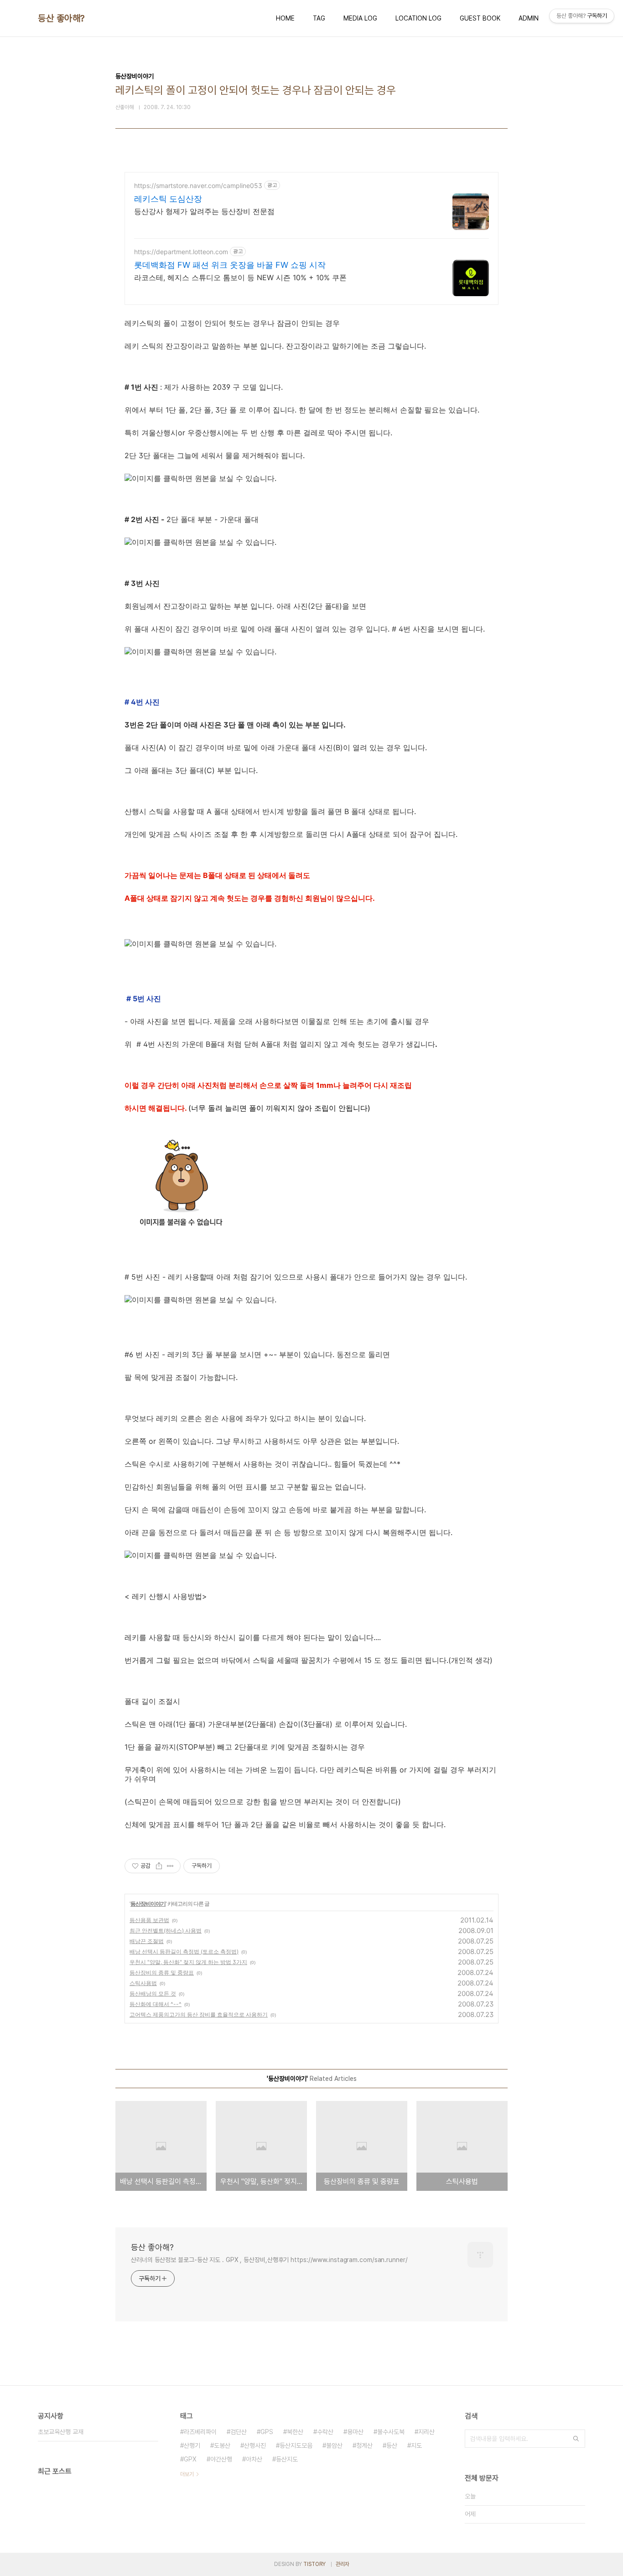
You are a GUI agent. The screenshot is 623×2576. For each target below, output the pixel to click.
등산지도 (287, 2459)
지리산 (426, 2432)
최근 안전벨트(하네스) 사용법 (166, 1931)
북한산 (295, 2432)
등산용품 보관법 (149, 1920)
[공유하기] (159, 1866)
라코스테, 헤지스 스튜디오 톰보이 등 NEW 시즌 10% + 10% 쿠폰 (240, 277)
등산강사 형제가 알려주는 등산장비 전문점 (204, 211)
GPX (190, 2459)
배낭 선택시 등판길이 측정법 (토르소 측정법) (184, 1952)
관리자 (343, 2564)
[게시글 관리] (170, 1866)
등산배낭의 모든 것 (153, 1993)
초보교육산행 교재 (61, 2432)
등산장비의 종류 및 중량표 (162, 1972)
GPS (267, 2432)
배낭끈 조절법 (147, 1941)
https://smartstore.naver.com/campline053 (198, 185)
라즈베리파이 (200, 2432)
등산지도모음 (296, 2445)
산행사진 (255, 2445)
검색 (576, 2439)
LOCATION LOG (418, 18)
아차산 (254, 2459)
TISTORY (314, 2564)
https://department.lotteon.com (181, 252)
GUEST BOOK (480, 18)
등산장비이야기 (148, 1904)
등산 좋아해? (61, 18)
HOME (285, 18)
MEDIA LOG (360, 18)
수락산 (325, 2432)
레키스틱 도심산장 (168, 199)
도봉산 (222, 2445)
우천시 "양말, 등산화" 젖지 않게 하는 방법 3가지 (188, 1962)
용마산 (355, 2432)
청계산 (364, 2445)
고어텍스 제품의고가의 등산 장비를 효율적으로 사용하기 (199, 2014)
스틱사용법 (143, 1983)
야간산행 (221, 2459)
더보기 (187, 2474)
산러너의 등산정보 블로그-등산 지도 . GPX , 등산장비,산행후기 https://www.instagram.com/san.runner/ (269, 2260)
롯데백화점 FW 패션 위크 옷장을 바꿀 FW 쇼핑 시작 (230, 265)
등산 (392, 2445)
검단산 (239, 2432)
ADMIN (529, 18)
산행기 (192, 2445)
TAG (319, 18)
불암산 (334, 2445)
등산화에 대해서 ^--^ (156, 2004)
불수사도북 (391, 2432)
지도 (416, 2445)
